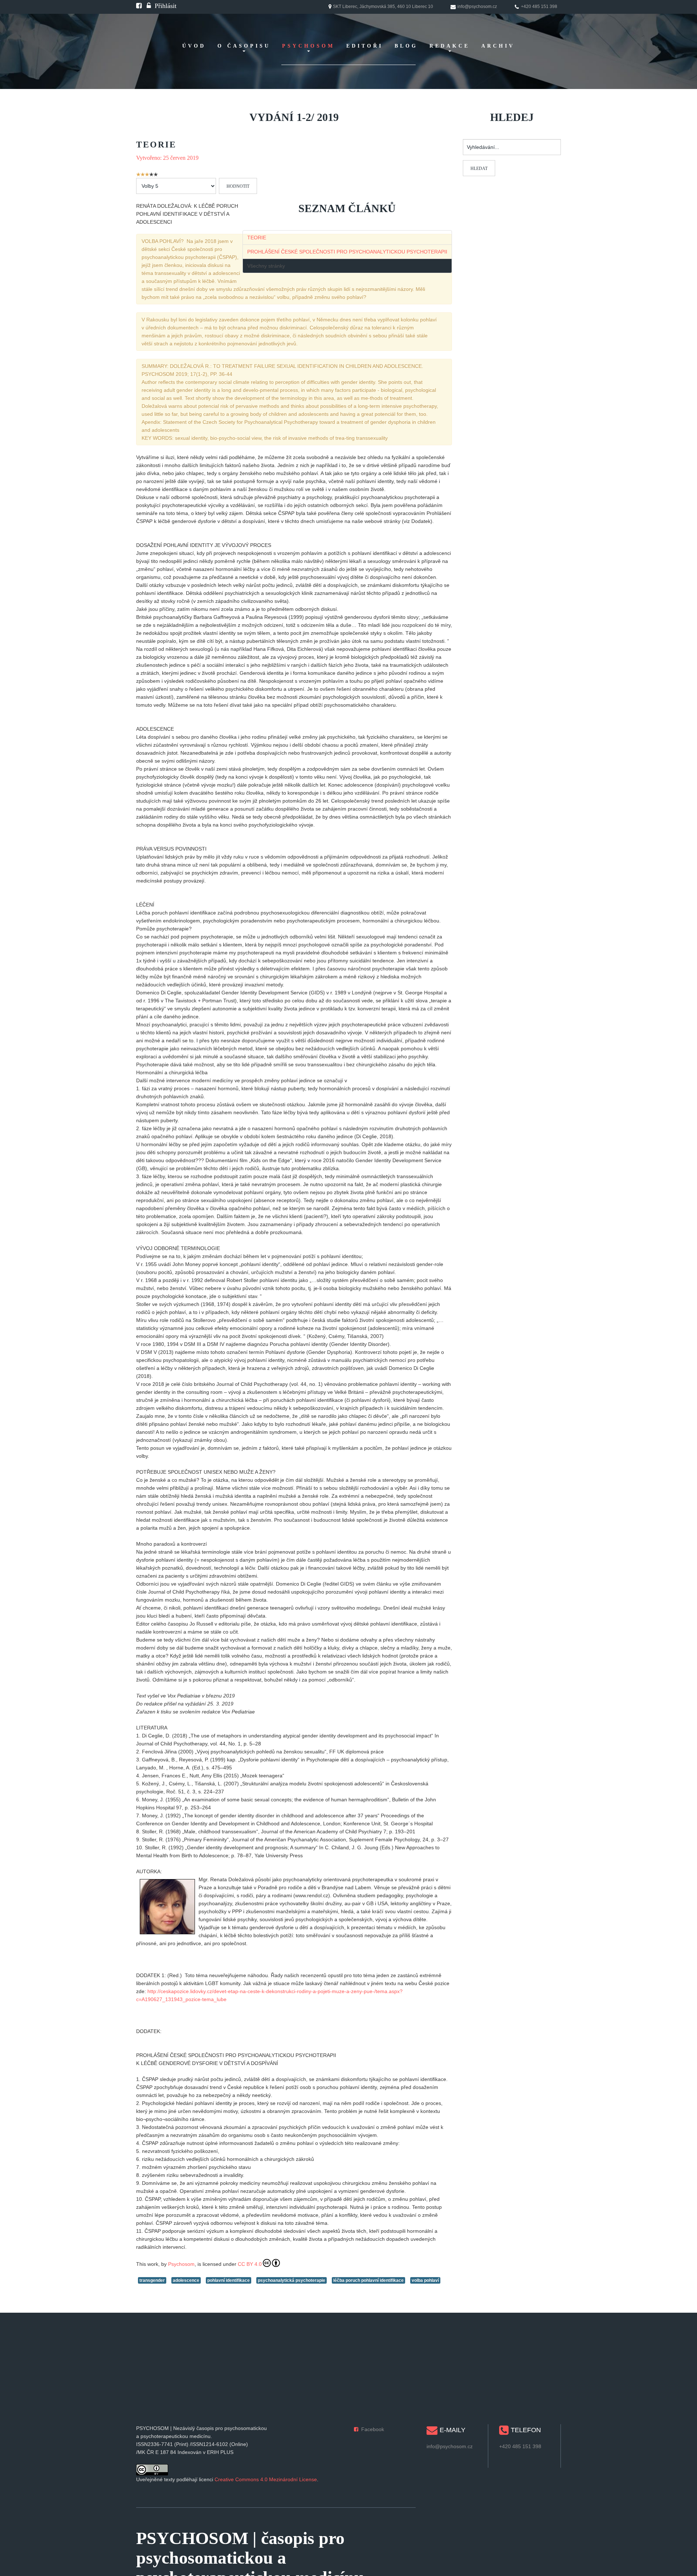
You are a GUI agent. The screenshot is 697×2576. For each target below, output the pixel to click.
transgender (152, 2280)
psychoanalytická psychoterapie (292, 2280)
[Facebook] (139, 6)
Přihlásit (166, 6)
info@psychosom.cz (450, 2446)
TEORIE (257, 238)
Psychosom (181, 2264)
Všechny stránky (266, 266)
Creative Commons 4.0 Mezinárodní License (266, 2479)
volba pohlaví (425, 2280)
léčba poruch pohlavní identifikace (368, 2280)
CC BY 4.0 (250, 2264)
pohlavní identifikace (229, 2280)
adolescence (186, 2280)
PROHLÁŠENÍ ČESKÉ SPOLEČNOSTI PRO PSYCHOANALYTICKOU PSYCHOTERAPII (347, 252)
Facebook (373, 2429)
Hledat (479, 169)
